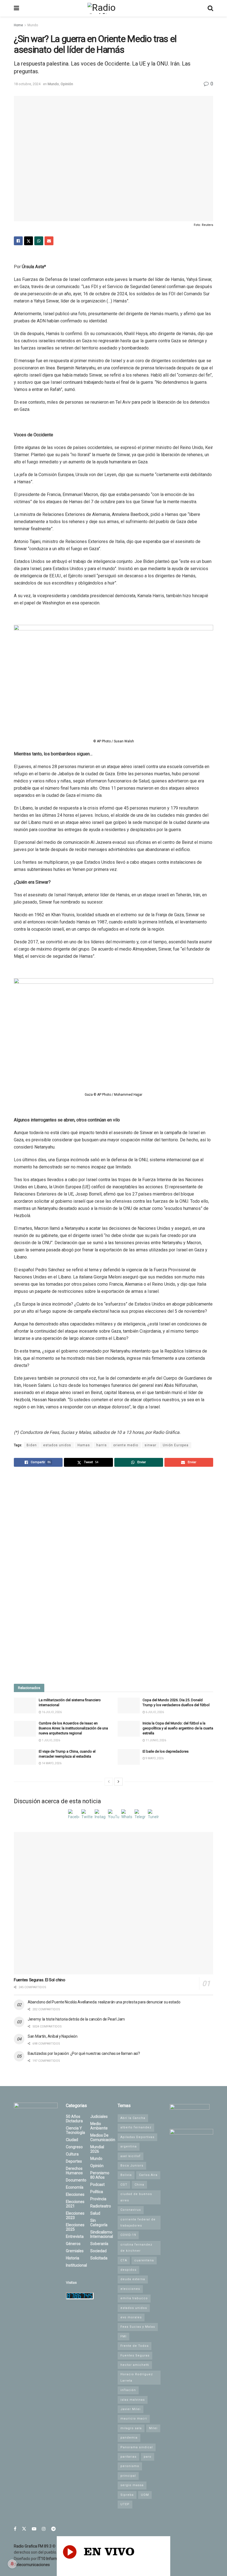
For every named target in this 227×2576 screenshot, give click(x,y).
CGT (124, 2185)
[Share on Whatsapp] (39, 241)
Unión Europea (176, 1445)
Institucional (76, 2265)
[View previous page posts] (109, 1782)
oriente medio (126, 1445)
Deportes (74, 2161)
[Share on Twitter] (29, 241)
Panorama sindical (137, 2447)
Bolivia (126, 2175)
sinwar (150, 1445)
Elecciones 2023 (75, 2215)
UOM (145, 2495)
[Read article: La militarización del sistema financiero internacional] (25, 1705)
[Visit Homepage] (113, 8)
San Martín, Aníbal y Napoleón (53, 2036)
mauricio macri (134, 2419)
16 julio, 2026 (51, 1712)
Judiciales (99, 2116)
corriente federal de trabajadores (138, 2223)
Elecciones (75, 2194)
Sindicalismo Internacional (102, 2234)
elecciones (130, 2289)
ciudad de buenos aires (136, 2197)
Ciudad (72, 2140)
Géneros (73, 2244)
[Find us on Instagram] (44, 2529)
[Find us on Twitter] (24, 2529)
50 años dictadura (74, 2119)
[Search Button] (210, 8)
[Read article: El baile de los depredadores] (129, 1757)
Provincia (98, 2199)
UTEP (125, 2504)
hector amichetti (135, 2365)
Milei (153, 2428)
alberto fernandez (136, 2127)
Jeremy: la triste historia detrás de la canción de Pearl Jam (76, 2019)
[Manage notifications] (12, 2564)
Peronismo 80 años (100, 2175)
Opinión (67, 84)
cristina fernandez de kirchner (136, 2248)
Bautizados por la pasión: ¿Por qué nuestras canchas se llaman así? (84, 2053)
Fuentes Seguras (135, 2356)
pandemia (129, 2438)
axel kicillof (131, 2156)
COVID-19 (128, 2235)
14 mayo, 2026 (51, 1763)
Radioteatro (101, 2206)
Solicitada (99, 2258)
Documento (76, 2180)
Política (97, 2192)
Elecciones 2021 (75, 2204)
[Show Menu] (16, 8)
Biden (32, 1445)
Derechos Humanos (74, 2171)
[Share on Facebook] (18, 241)
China (139, 2185)
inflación (128, 2390)
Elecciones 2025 (75, 2227)
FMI (123, 2336)
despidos (128, 2270)
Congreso (74, 2147)
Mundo (33, 25)
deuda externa (133, 2279)
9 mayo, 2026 (154, 1758)
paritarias (128, 2457)
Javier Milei (131, 2409)
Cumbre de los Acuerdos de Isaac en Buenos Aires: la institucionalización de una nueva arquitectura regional (73, 1728)
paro (148, 2457)
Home (18, 25)
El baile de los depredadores (166, 1751)
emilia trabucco (134, 2298)
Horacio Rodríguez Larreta (137, 2377)
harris (102, 1445)
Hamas (84, 1445)
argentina (129, 2146)
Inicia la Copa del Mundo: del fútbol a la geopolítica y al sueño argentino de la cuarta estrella (178, 1728)
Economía (75, 2187)
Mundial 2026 (97, 2149)
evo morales (131, 2317)
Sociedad (98, 2251)
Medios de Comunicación (103, 2137)
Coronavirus (131, 2210)
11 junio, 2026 (156, 1740)
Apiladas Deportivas (137, 2137)
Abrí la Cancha (133, 2118)
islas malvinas (133, 2400)
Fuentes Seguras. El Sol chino (39, 1980)
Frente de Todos (135, 2346)
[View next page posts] (118, 1782)
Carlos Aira (148, 2175)
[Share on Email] (49, 241)
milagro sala (131, 2428)
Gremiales (75, 2251)
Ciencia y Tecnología (75, 2130)
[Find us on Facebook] (15, 2529)
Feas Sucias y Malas (138, 2327)
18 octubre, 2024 (27, 84)
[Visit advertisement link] (114, 1576)
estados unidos (57, 1445)
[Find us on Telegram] (53, 2529)
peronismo (130, 2466)
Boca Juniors (132, 2166)
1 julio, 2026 (51, 1740)
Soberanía (99, 2244)
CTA (124, 2260)
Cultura (72, 2154)
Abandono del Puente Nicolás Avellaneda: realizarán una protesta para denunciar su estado (104, 2002)
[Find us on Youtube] (34, 2529)
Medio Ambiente (99, 2126)
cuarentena (144, 2260)
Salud (95, 2213)
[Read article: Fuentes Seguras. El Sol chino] (114, 1903)
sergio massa (132, 2485)
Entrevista (75, 2236)
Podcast (97, 2184)
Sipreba (127, 2495)
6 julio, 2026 (154, 1712)
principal (128, 2476)
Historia (73, 2258)
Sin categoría (99, 2223)
